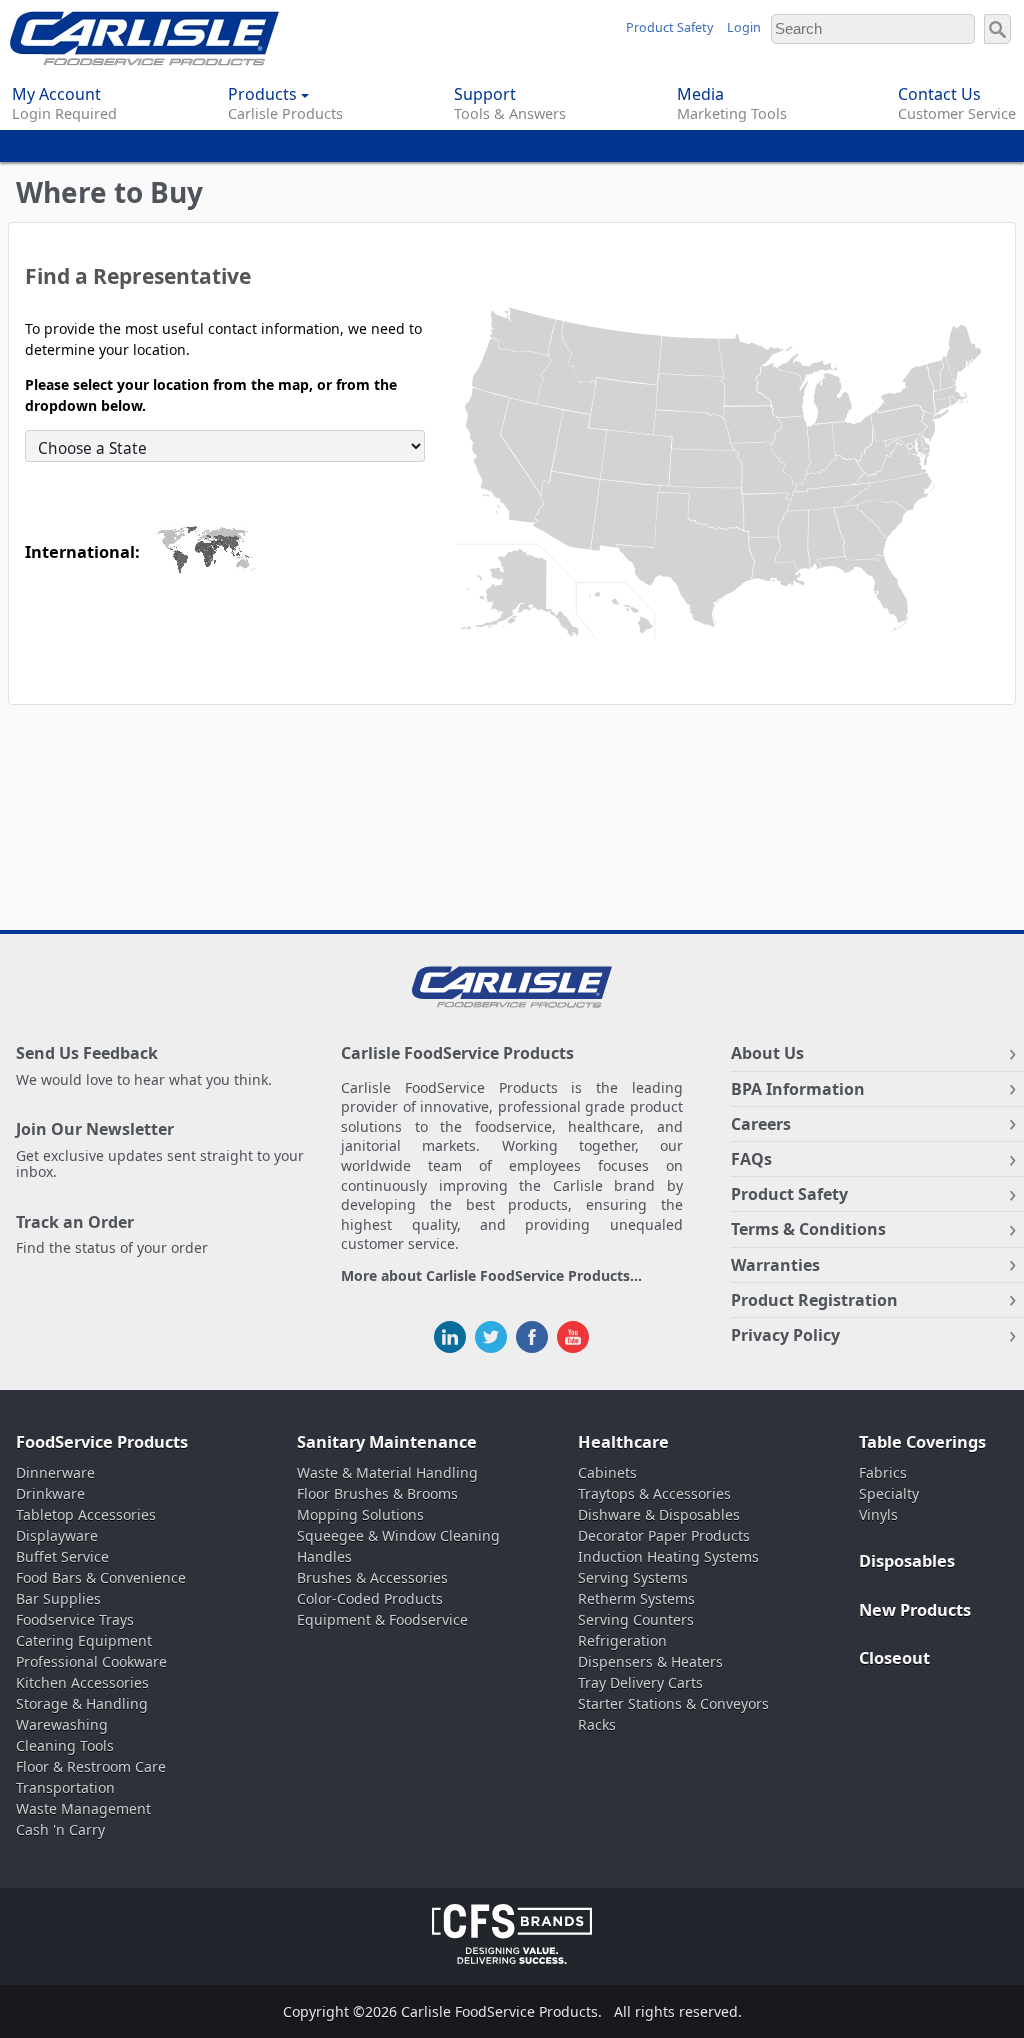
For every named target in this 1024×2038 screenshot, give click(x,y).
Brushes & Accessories (372, 1577)
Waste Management (83, 1808)
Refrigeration (622, 1640)
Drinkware (50, 1493)
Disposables (907, 1561)
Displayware (57, 1535)
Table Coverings (922, 1442)
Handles (324, 1556)
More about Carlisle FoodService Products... (491, 1276)
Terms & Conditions (808, 1229)
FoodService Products (102, 1442)
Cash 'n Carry (60, 1829)
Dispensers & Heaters (650, 1661)
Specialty (889, 1493)
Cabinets (607, 1472)
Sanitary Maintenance (387, 1442)
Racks (597, 1724)
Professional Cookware (91, 1661)
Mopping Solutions (360, 1514)
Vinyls (878, 1514)
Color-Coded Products (370, 1598)
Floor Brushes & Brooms (377, 1493)
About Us (767, 1053)
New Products (915, 1610)
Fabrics (883, 1472)
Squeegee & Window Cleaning (398, 1535)
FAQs (751, 1159)
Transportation (65, 1787)
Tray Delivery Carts (640, 1682)
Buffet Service (62, 1556)
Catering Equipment (84, 1640)
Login (744, 27)
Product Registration (814, 1300)
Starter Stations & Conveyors (673, 1703)
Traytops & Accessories (654, 1493)
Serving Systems (633, 1577)
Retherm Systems (636, 1598)
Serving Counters (636, 1619)
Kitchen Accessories (82, 1682)
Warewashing (62, 1724)
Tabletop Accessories (86, 1514)
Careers (761, 1124)
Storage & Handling (82, 1703)
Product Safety (669, 27)
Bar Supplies (58, 1598)
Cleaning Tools (65, 1745)
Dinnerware (55, 1472)
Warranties (775, 1265)
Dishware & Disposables (659, 1514)
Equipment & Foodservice (382, 1619)
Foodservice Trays (75, 1619)
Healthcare (623, 1442)
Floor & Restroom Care (91, 1766)
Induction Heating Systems (668, 1556)
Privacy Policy (785, 1335)
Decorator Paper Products (664, 1535)
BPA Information (798, 1089)
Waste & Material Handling (387, 1472)
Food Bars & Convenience (101, 1577)
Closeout (894, 1658)
